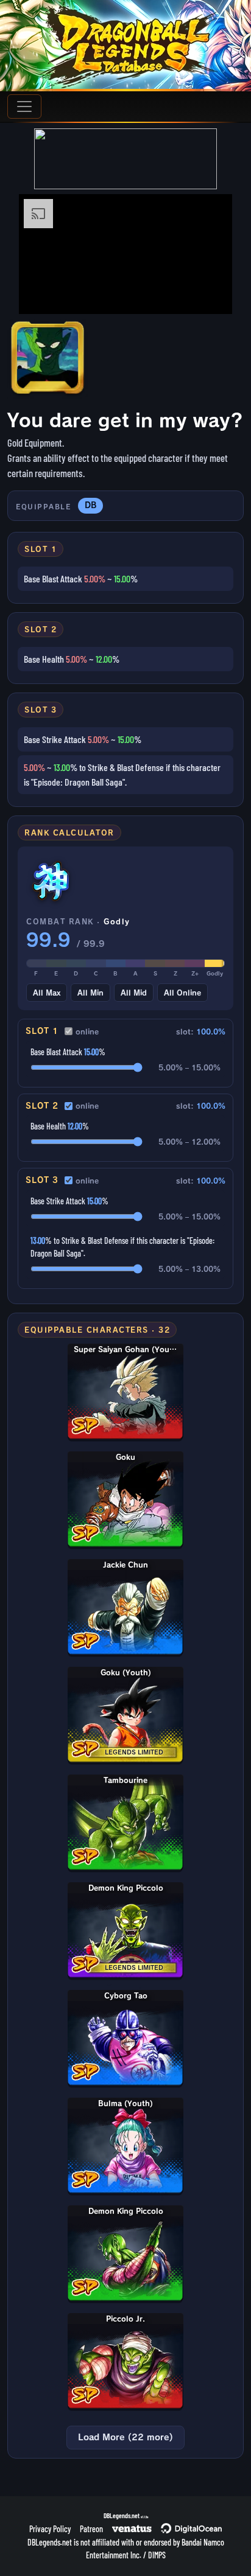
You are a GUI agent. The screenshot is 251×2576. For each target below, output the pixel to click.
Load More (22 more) (125, 2437)
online (87, 1031)
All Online (182, 993)
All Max (47, 993)
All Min (90, 993)
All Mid (134, 993)
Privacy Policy (50, 2529)
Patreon (91, 2529)
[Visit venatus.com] (208, 295)
